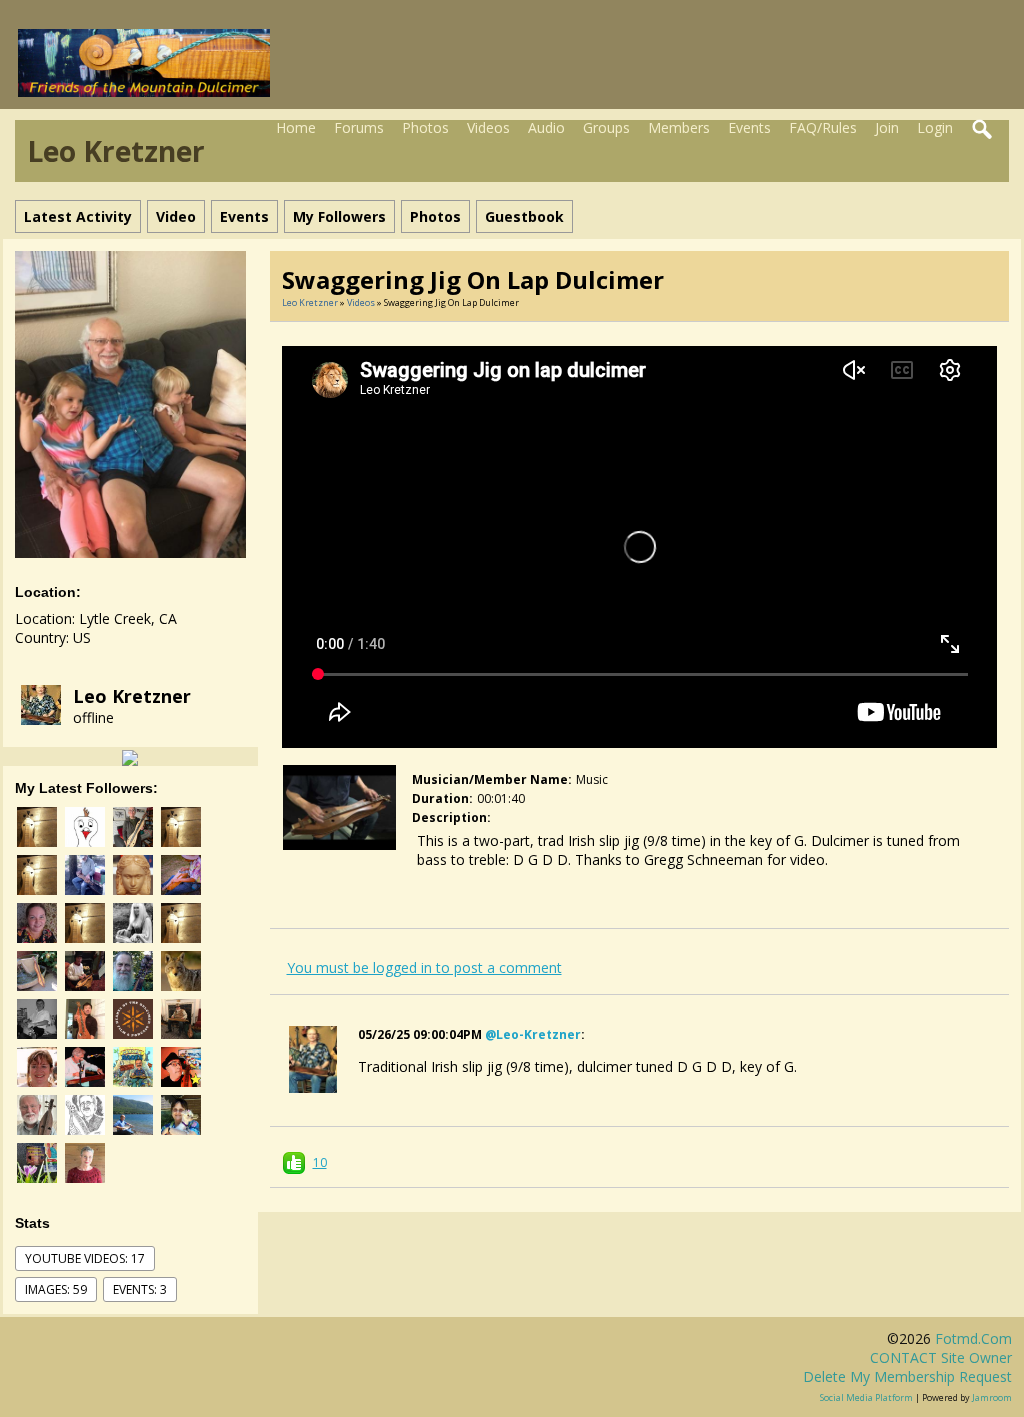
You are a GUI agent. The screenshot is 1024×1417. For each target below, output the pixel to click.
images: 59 (56, 1289)
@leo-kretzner (533, 1034)
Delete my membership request (907, 1376)
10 (320, 1162)
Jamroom (992, 1397)
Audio (546, 127)
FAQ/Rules (823, 127)
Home (296, 127)
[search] (983, 130)
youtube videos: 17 (85, 1258)
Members (679, 127)
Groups (606, 127)
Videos (488, 127)
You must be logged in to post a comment (424, 967)
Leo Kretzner (132, 696)
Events (749, 127)
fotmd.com (973, 1338)
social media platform (866, 1397)
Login (935, 127)
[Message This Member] (130, 756)
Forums (359, 127)
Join (887, 127)
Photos (425, 127)
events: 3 (140, 1289)
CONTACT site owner (941, 1357)
